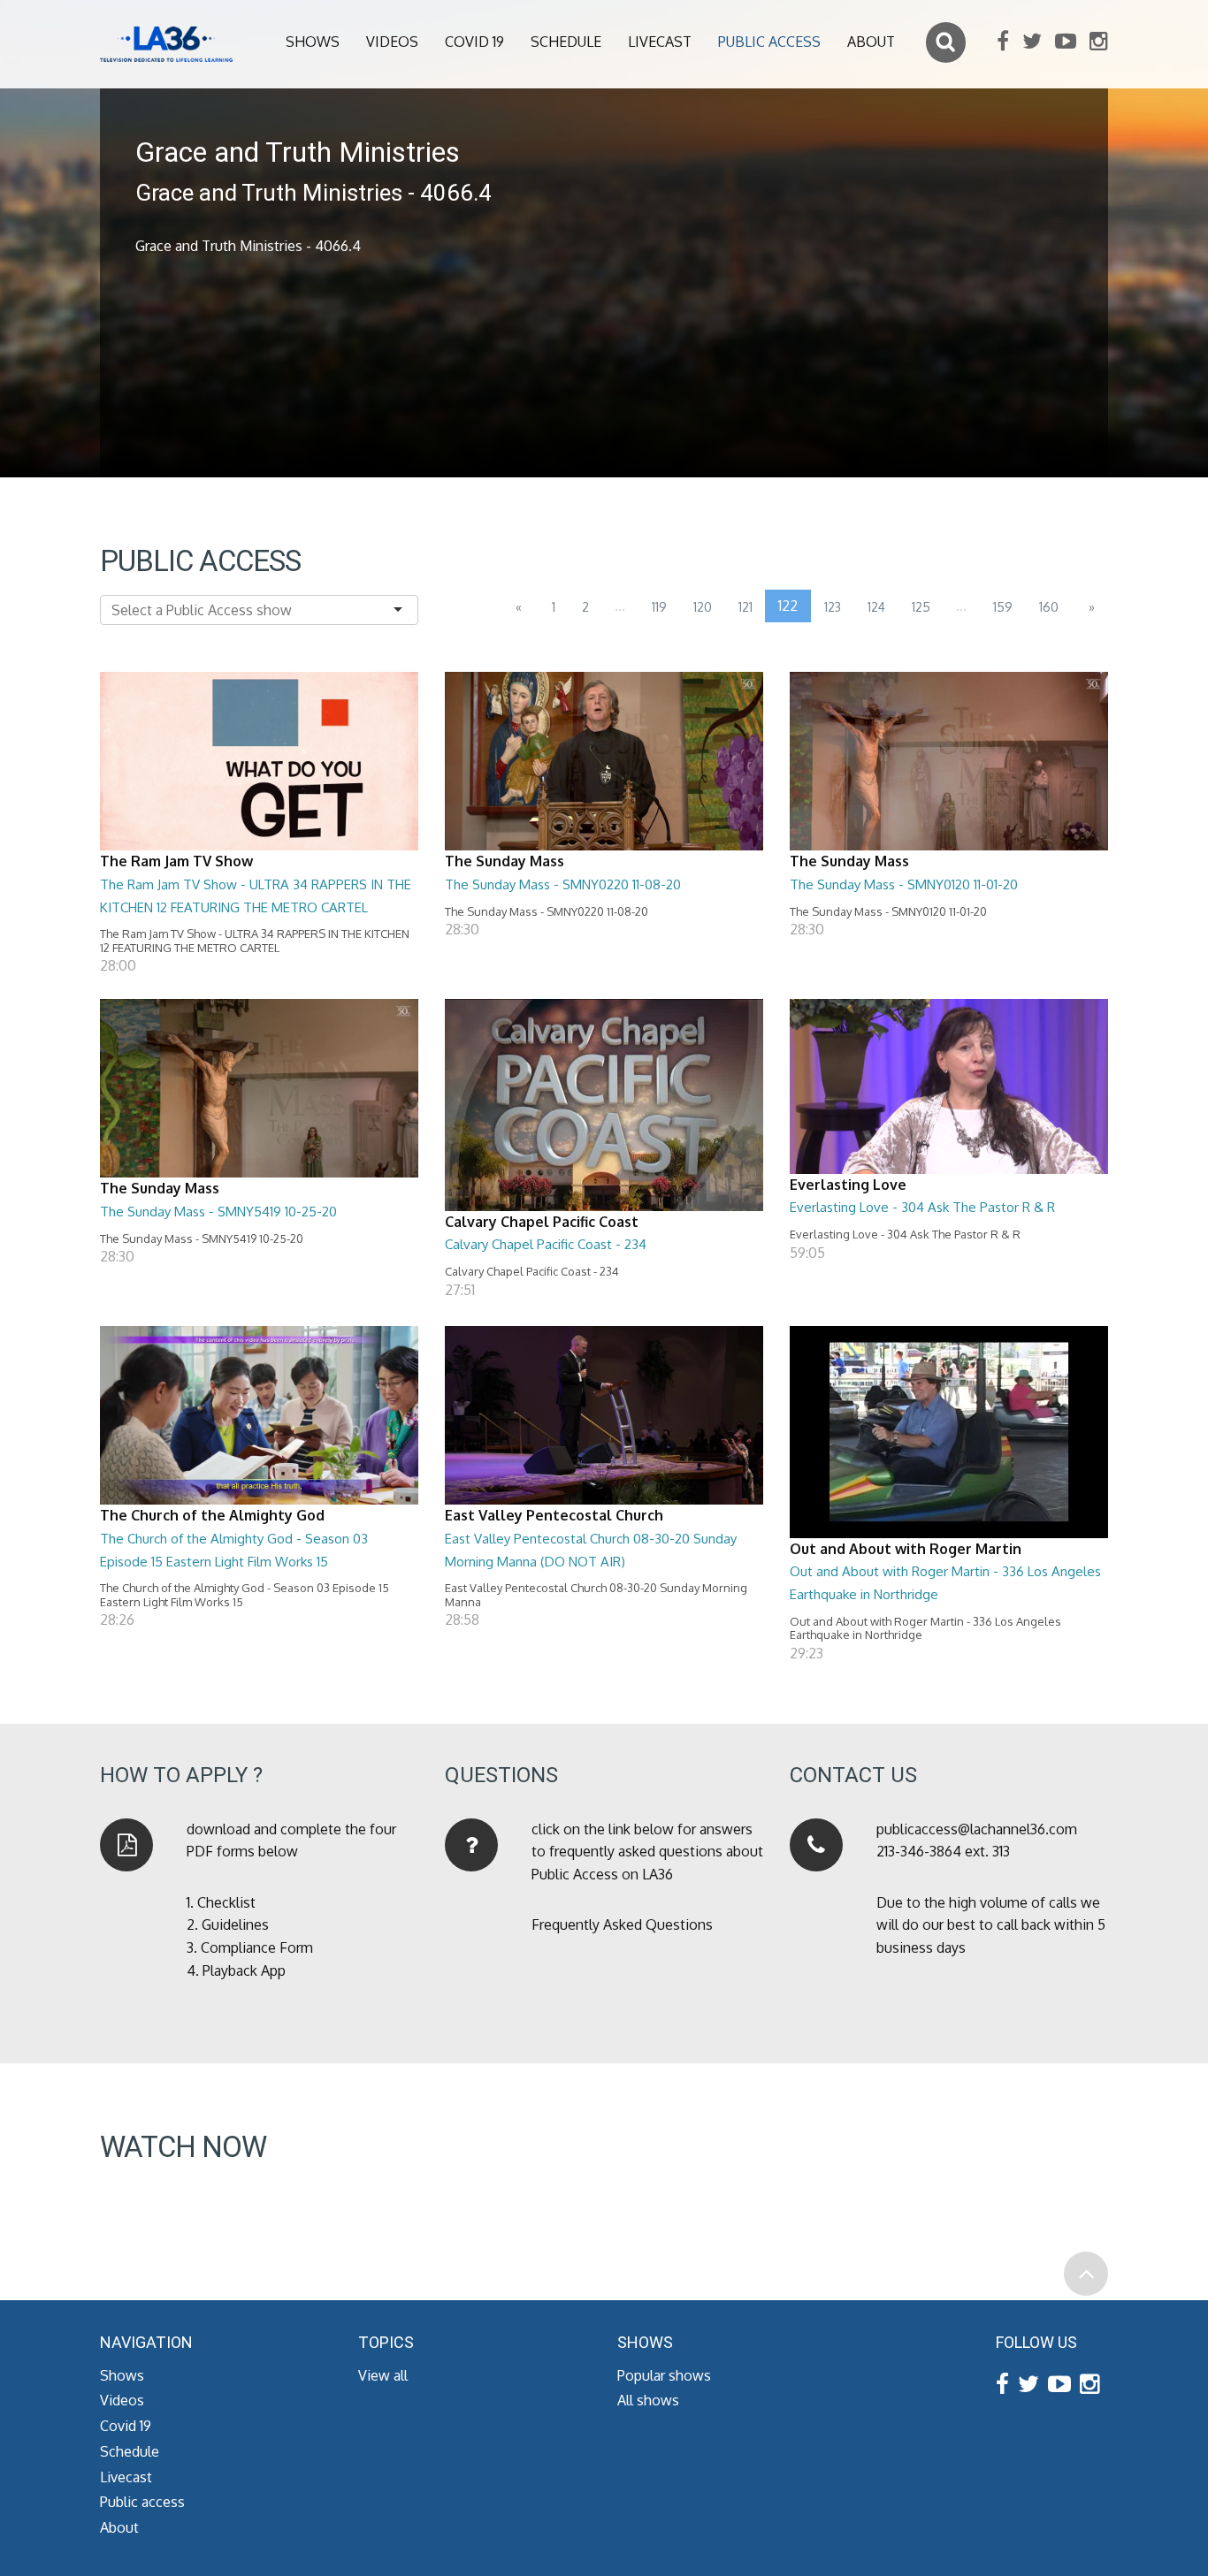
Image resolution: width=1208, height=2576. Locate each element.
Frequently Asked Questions (622, 1924)
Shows (313, 42)
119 (659, 607)
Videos (392, 42)
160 (1049, 607)
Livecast (660, 42)
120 (703, 607)
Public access (769, 42)
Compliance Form (257, 1947)
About (871, 42)
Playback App (244, 1970)
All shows (648, 2400)
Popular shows (664, 2375)
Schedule (566, 42)
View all (383, 2375)
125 (921, 607)
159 (1003, 607)
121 (745, 607)
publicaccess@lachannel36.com (977, 1829)
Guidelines (235, 1924)
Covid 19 (474, 42)
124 (876, 607)
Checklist (226, 1902)
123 (833, 607)
